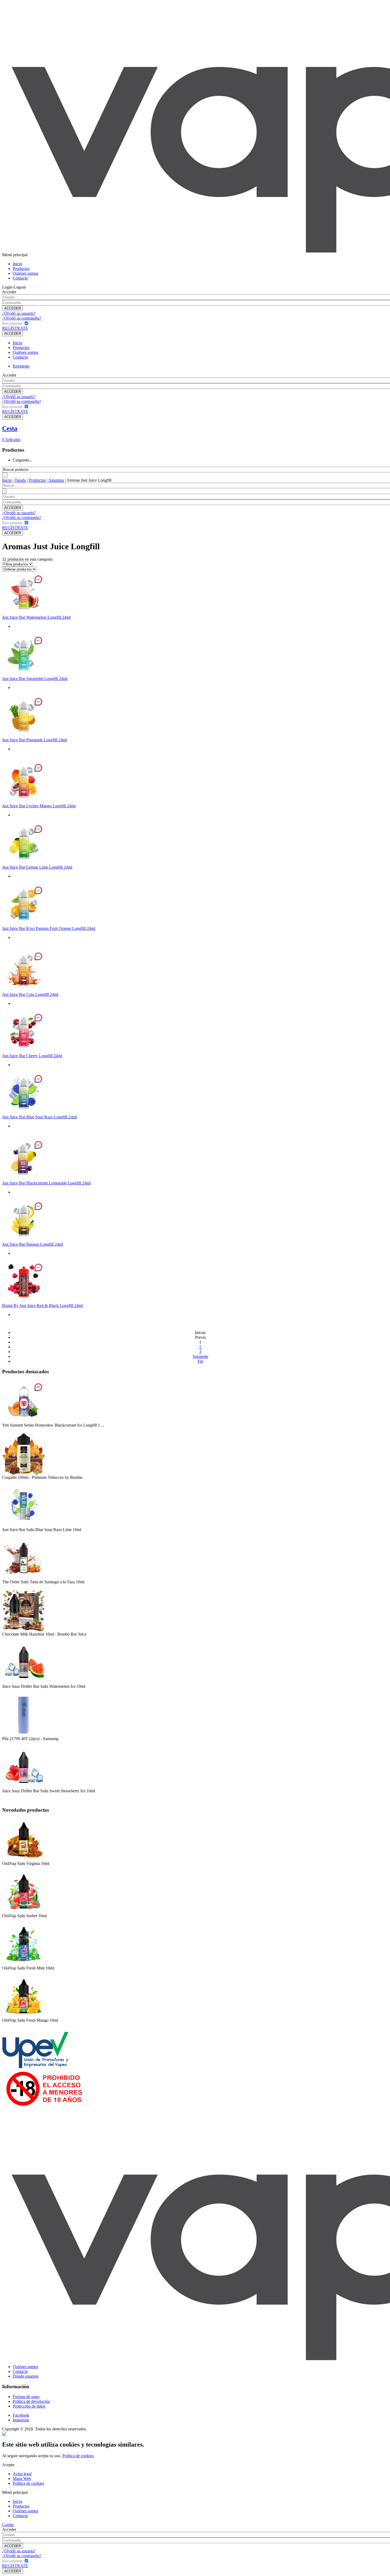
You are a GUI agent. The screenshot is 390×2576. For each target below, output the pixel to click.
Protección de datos (29, 2406)
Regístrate (21, 366)
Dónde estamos (26, 2376)
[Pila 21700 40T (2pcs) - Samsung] (24, 1735)
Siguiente (200, 1356)
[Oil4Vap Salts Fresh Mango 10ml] (24, 2017)
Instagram (21, 2420)
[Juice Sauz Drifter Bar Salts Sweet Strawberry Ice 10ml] (24, 1787)
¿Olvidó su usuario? (19, 313)
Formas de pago (26, 2397)
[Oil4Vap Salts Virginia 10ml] (24, 1860)
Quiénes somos (25, 273)
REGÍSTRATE (15, 328)
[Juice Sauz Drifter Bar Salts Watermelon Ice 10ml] (24, 1683)
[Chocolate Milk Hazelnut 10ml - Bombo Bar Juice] (24, 1630)
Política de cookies (78, 2456)
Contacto (20, 278)
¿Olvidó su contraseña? (22, 318)
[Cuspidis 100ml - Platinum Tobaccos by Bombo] (24, 1474)
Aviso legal (22, 2474)
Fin (200, 1361)
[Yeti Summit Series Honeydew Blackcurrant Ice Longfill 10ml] (24, 1421)
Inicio (18, 264)
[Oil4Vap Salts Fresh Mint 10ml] (24, 1964)
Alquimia (56, 480)
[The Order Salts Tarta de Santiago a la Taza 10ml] (24, 1578)
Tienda (20, 480)
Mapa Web (22, 2479)
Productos (21, 269)
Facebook (21, 2415)
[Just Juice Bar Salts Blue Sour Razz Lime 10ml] (24, 1526)
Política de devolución (31, 2401)
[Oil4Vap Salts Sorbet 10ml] (24, 1912)
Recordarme (12, 323)
